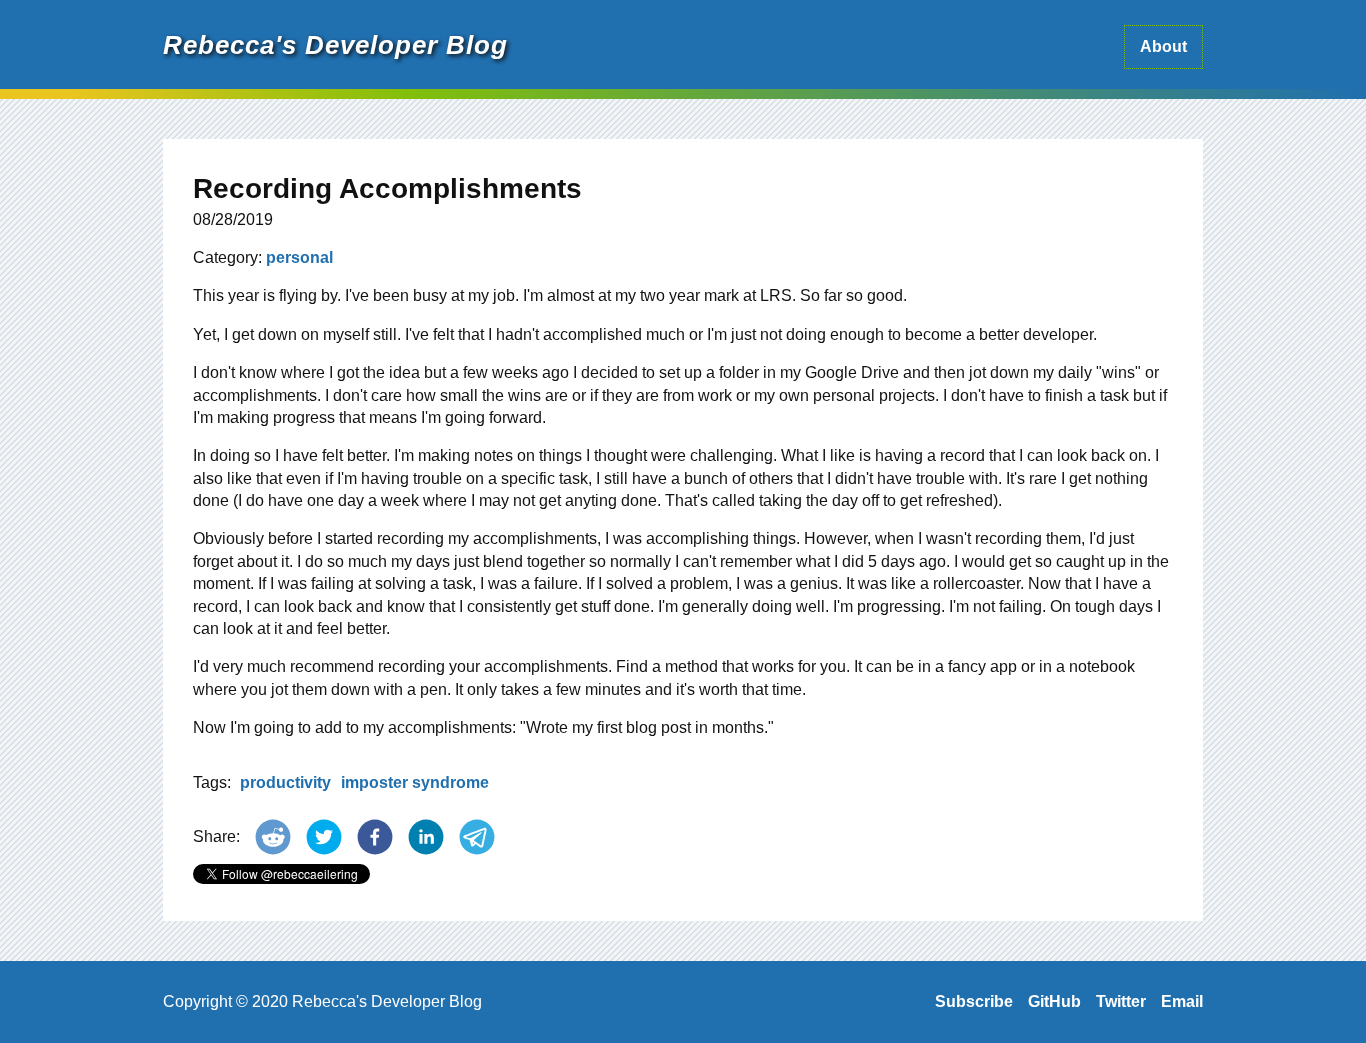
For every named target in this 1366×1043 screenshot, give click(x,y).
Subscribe (974, 1001)
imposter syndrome (415, 782)
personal (299, 257)
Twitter (1121, 1001)
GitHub (1054, 1001)
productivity (285, 782)
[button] (273, 837)
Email (1182, 1001)
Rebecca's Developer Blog (335, 45)
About (1163, 46)
